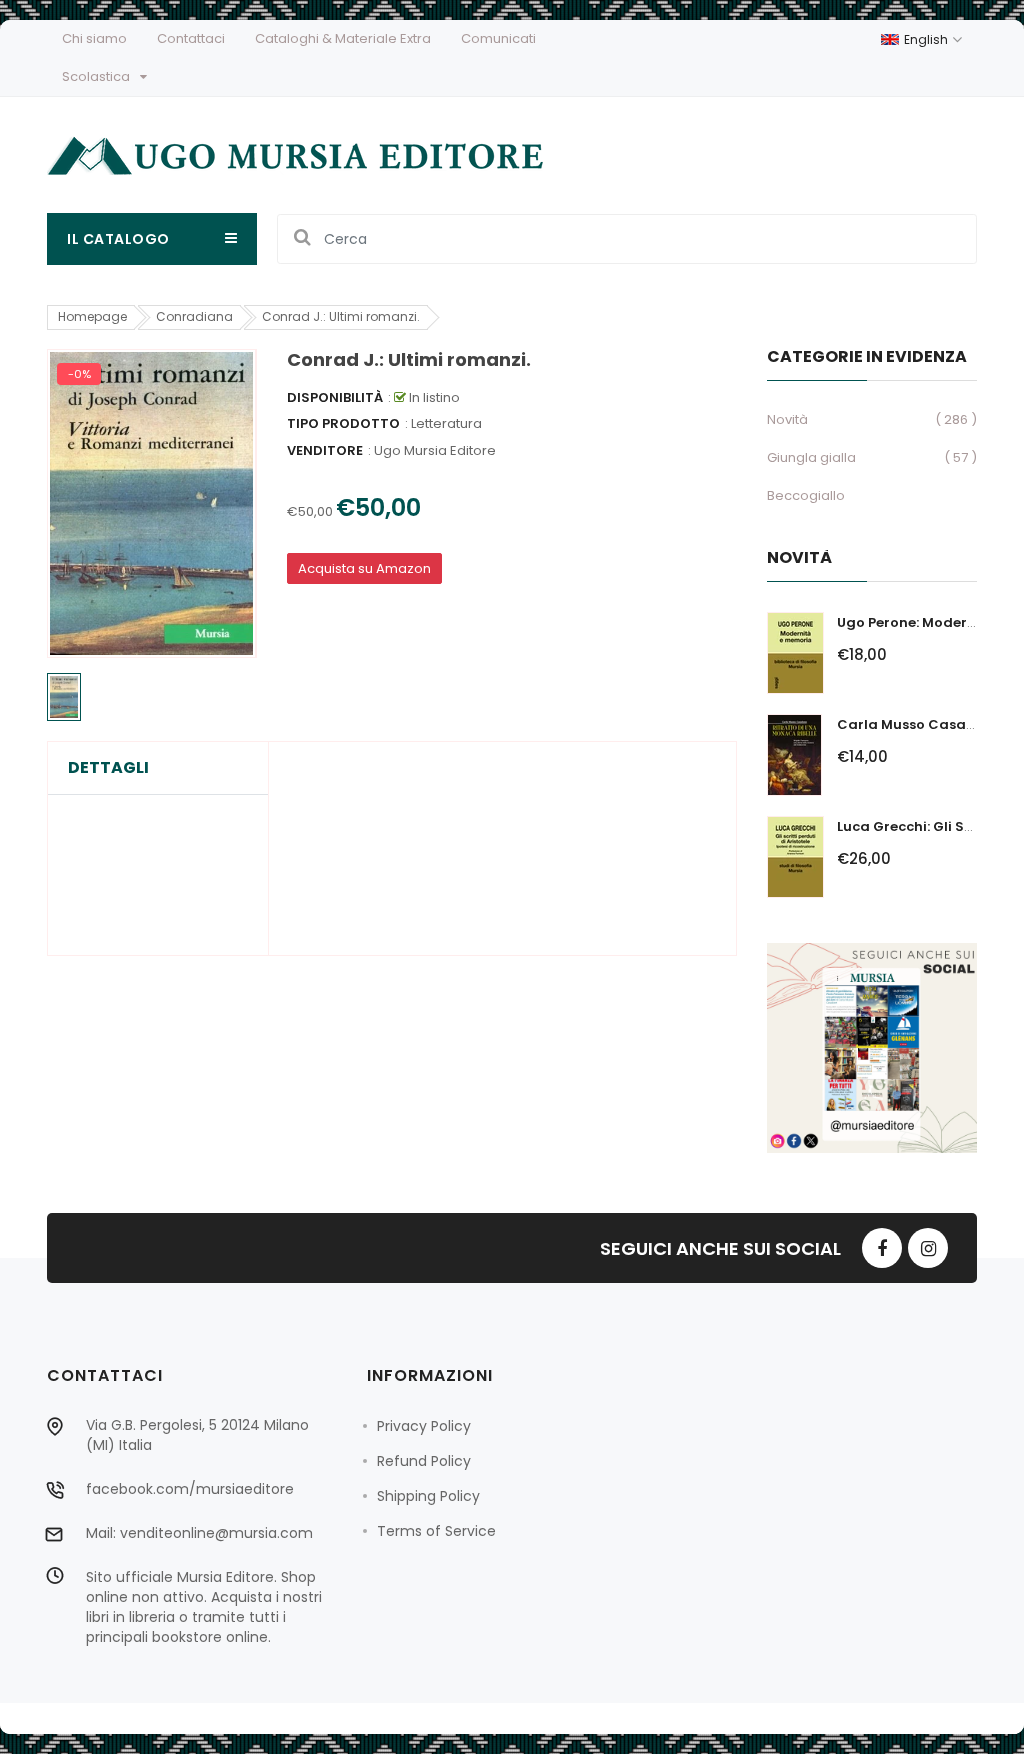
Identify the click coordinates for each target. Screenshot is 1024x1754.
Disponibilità (335, 397)
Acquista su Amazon (364, 568)
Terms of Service (436, 1531)
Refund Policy (424, 1461)
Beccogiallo (806, 495)
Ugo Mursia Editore (435, 450)
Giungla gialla (811, 457)
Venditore (325, 450)
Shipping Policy (428, 1496)
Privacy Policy (424, 1426)
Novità (787, 419)
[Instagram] (928, 1248)
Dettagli (108, 768)
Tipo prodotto (343, 423)
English (927, 39)
